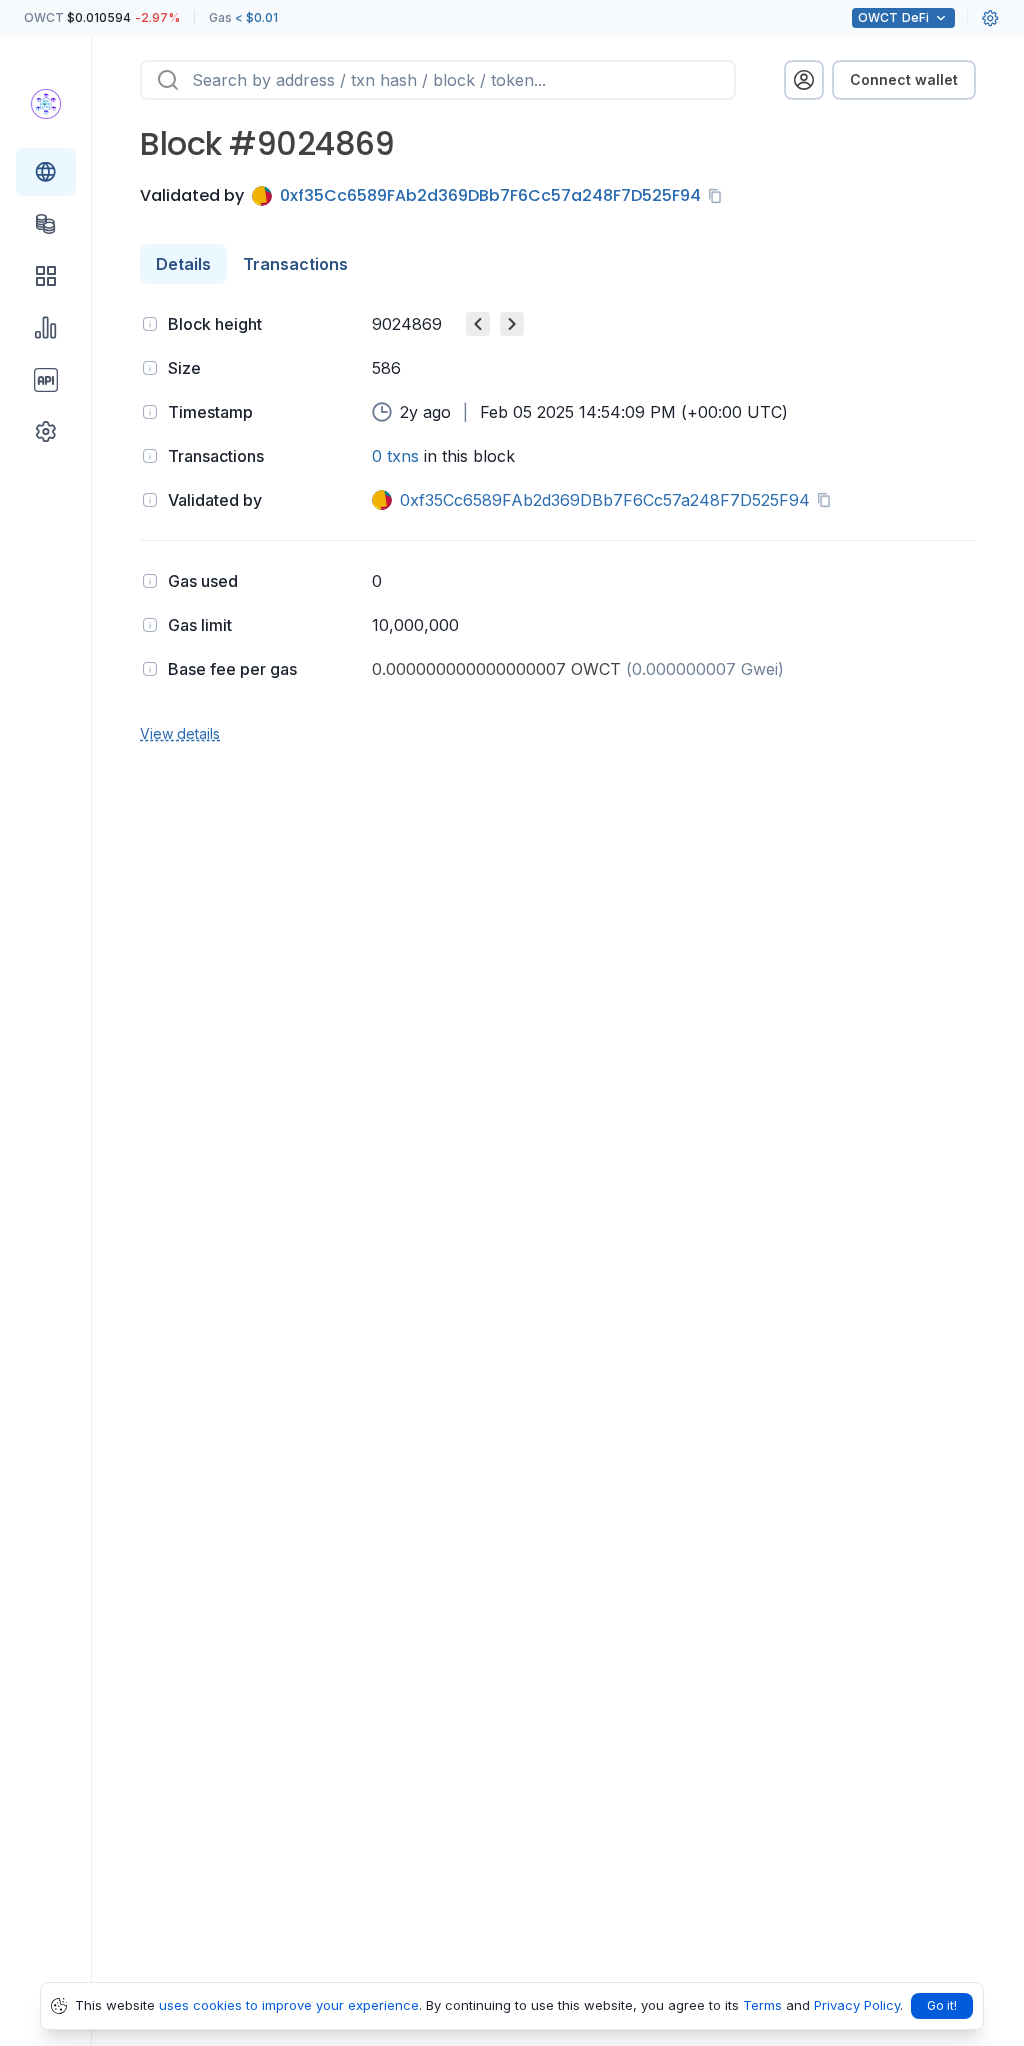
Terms (762, 2005)
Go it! (942, 2005)
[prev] (478, 324)
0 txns (395, 456)
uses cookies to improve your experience (289, 2005)
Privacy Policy (857, 2005)
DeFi (893, 17)
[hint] (150, 324)
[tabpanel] (558, 526)
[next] (512, 324)
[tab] (183, 264)
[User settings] (990, 18)
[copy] (719, 196)
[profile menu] (804, 80)
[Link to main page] (46, 104)
